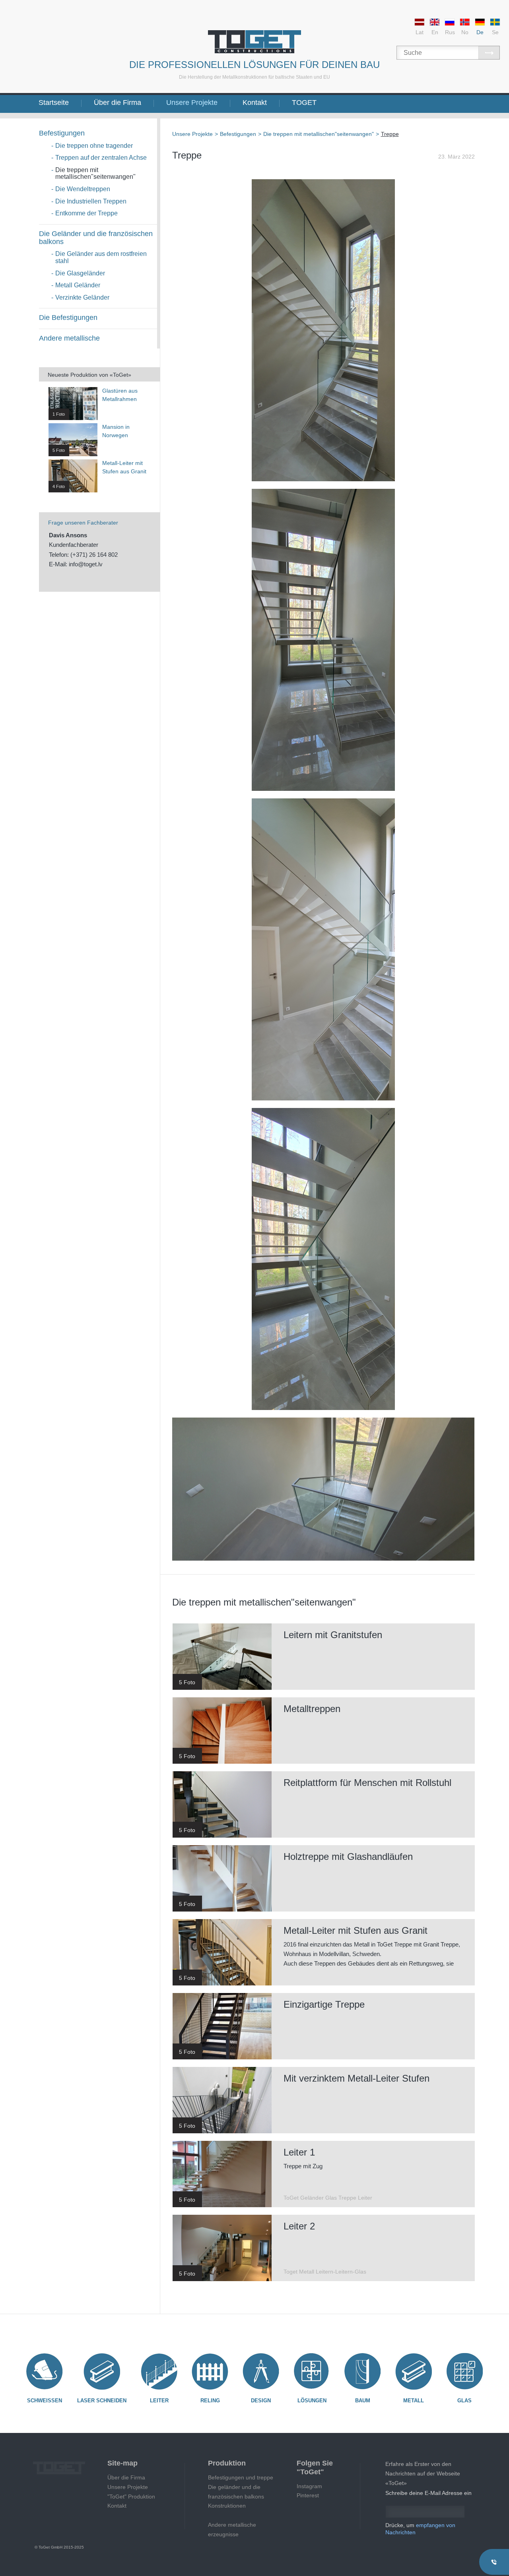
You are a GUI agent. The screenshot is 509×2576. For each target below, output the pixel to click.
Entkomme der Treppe (86, 213)
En (435, 32)
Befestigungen (62, 133)
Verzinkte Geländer (82, 297)
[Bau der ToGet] (254, 42)
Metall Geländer (78, 285)
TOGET (304, 103)
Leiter (159, 2401)
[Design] (261, 2371)
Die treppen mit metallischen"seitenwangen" (95, 173)
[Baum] (363, 2371)
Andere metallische (69, 338)
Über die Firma (118, 103)
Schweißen (45, 2401)
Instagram (309, 2486)
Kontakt (255, 103)
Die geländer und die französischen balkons (236, 2492)
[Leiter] (159, 2371)
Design (261, 2401)
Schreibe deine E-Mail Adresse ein (428, 2493)
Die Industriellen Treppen (91, 201)
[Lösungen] (312, 2371)
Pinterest (308, 2495)
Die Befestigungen (68, 318)
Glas (464, 2401)
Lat (420, 32)
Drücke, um (420, 2529)
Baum (363, 2401)
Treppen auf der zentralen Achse (101, 158)
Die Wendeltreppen (83, 189)
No (465, 32)
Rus (450, 32)
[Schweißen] (45, 2371)
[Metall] (414, 2371)
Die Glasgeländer (80, 273)
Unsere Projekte (192, 103)
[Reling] (210, 2371)
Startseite (54, 103)
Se (495, 32)
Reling (210, 2401)
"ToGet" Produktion (131, 2497)
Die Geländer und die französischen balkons (96, 238)
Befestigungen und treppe (241, 2477)
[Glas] (464, 2371)
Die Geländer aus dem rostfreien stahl (101, 257)
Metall (414, 2401)
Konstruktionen (227, 2506)
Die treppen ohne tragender (94, 146)
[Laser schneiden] (102, 2371)
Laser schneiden (102, 2401)
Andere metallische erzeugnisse (232, 2530)
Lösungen (312, 2401)
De (480, 32)
